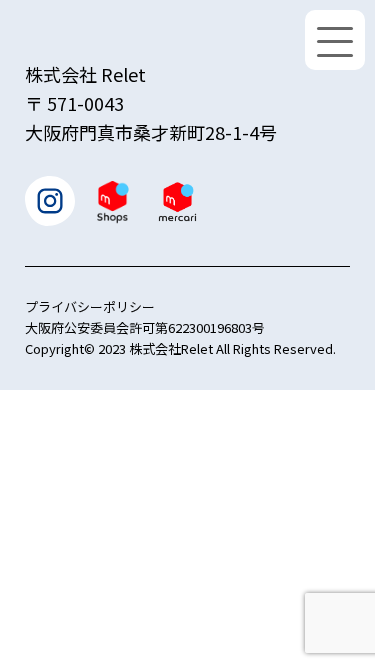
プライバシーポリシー (90, 306)
